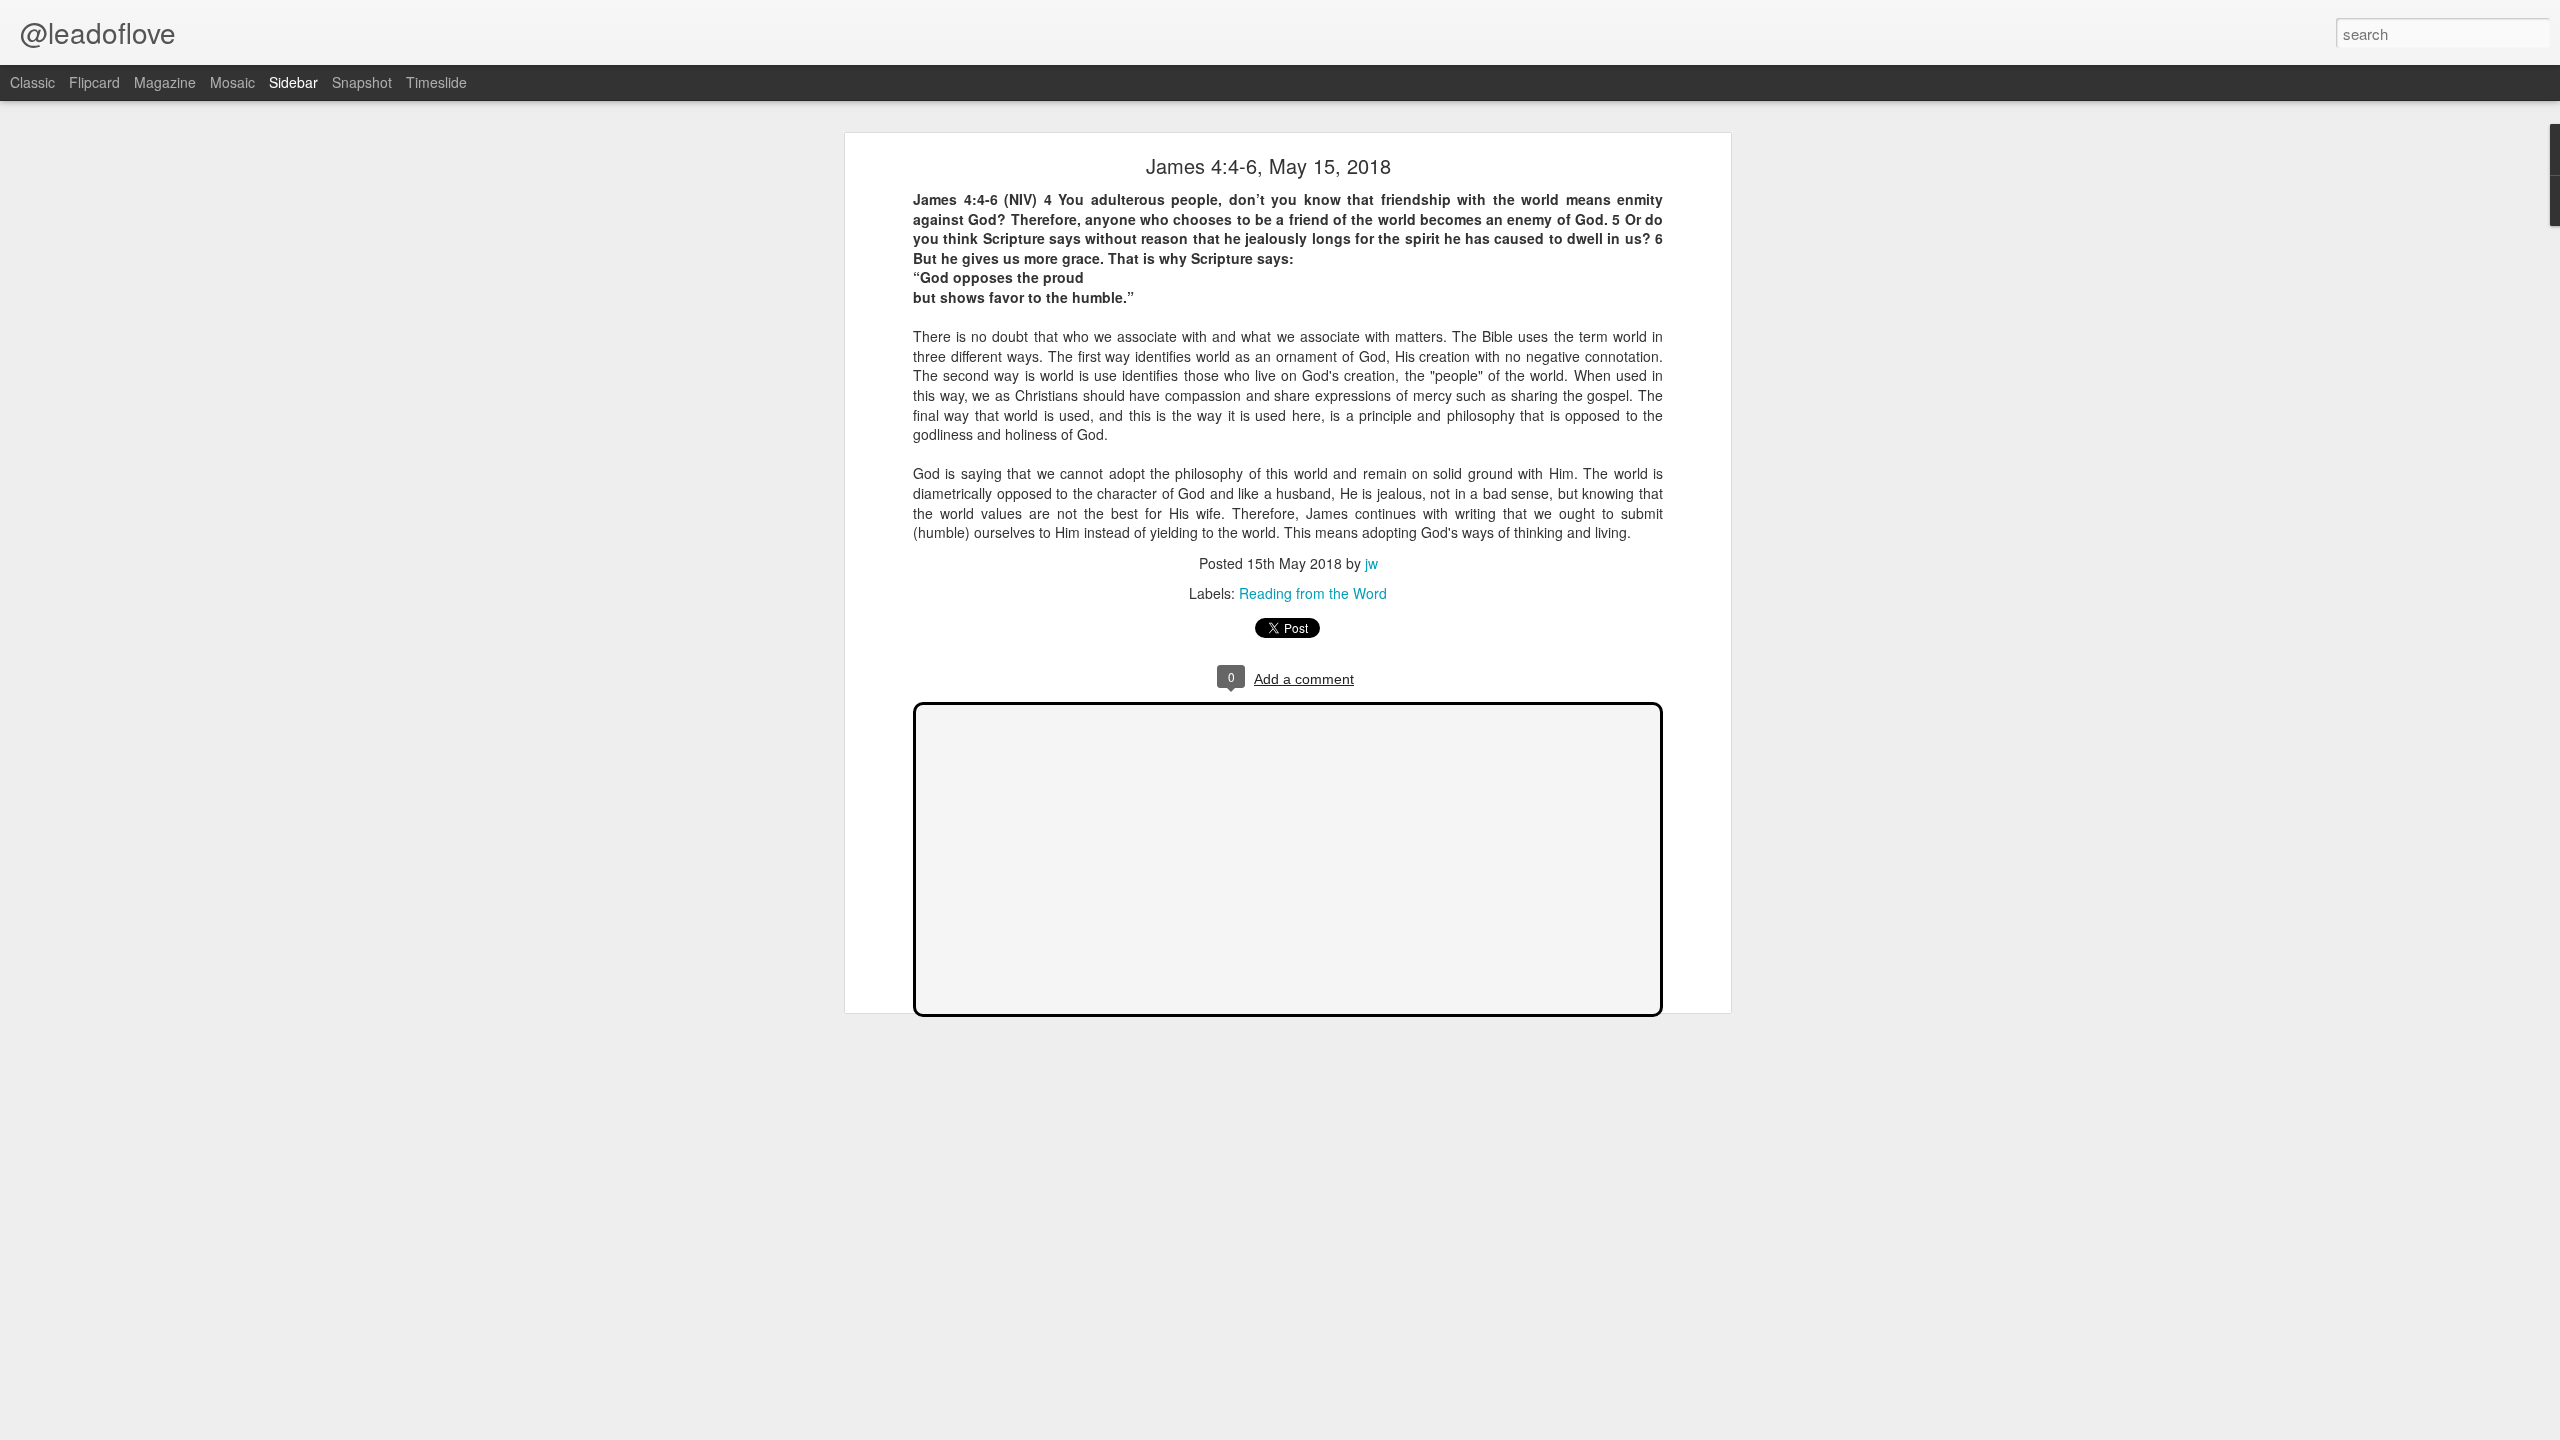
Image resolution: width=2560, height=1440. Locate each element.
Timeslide (436, 82)
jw (1371, 563)
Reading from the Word (1313, 593)
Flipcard (94, 82)
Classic (32, 82)
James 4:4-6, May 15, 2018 (1268, 165)
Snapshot (362, 82)
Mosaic (232, 82)
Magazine (165, 82)
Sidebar (293, 82)
